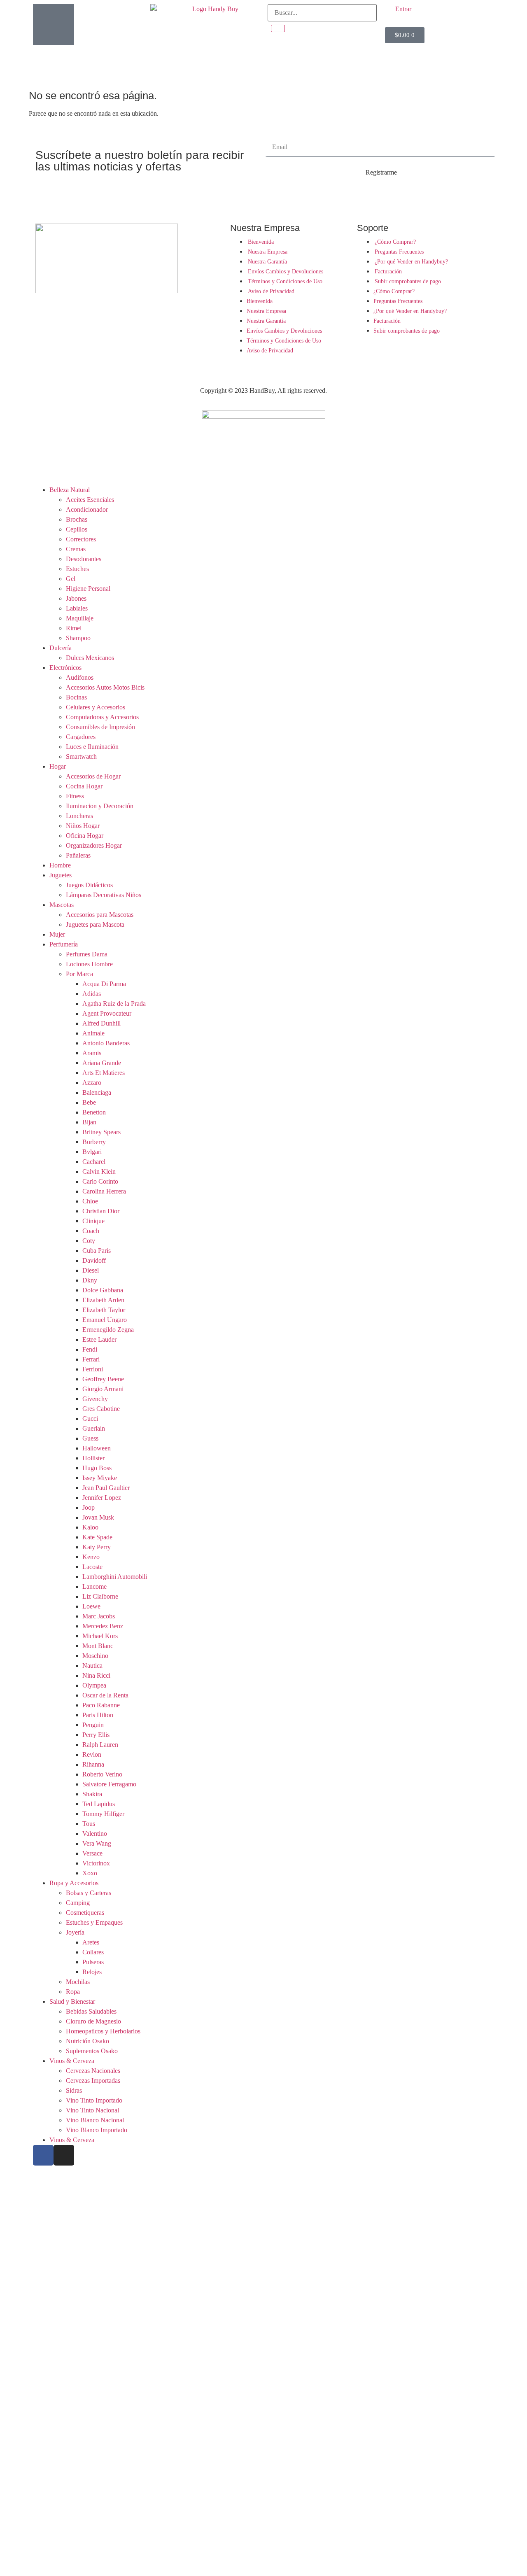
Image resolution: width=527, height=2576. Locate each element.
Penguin (93, 1725)
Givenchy (95, 1399)
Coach (91, 1231)
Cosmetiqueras (85, 1913)
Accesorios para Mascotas (100, 915)
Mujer (57, 934)
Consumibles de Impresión (100, 727)
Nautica (92, 1666)
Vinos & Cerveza (72, 2061)
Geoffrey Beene (103, 1379)
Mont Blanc (98, 1646)
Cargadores (81, 737)
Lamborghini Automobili (115, 1577)
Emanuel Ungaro (105, 1320)
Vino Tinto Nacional (92, 2110)
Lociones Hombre (89, 964)
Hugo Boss (97, 1468)
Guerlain (94, 1428)
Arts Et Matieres (104, 1073)
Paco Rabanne (101, 1705)
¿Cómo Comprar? (395, 242)
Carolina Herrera (104, 1191)
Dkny (90, 1280)
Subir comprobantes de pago (408, 281)
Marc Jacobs (99, 1616)
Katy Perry (97, 1547)
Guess (90, 1438)
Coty (89, 1241)
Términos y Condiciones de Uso (285, 281)
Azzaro (92, 1083)
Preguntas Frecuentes (399, 252)
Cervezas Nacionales (93, 2071)
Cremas (76, 549)
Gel (71, 579)
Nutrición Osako (87, 2041)
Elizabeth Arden (103, 1300)
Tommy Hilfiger (103, 1814)
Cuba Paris (97, 1251)
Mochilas (78, 1982)
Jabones (76, 598)
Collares (93, 1952)
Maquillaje (80, 618)
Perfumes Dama (87, 954)
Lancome (94, 1586)
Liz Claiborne (100, 1596)
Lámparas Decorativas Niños (104, 895)
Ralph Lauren (100, 1745)
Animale (93, 1033)
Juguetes (61, 875)
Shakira (92, 1794)
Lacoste (92, 1567)
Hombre (60, 865)
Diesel (91, 1270)
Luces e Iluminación (92, 747)
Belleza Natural (70, 490)
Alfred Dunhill (101, 1023)
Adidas (92, 994)
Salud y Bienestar (72, 2001)
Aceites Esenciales (90, 500)
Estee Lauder (99, 1339)
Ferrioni (93, 1369)
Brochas (77, 519)
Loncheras (79, 816)
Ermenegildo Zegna (108, 1330)
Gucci (90, 1419)
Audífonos (80, 677)
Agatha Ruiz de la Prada (114, 1004)
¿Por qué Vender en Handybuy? (411, 262)
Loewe (91, 1606)
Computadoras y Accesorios (102, 717)
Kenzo (91, 1557)
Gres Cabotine (101, 1409)
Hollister (93, 1458)
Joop (89, 1507)
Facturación (388, 272)
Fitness (75, 796)
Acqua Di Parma (104, 984)
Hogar (58, 766)
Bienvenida (261, 242)
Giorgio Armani (103, 1389)
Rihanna (93, 1764)
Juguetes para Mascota (95, 924)
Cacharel (94, 1162)
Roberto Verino (102, 1774)
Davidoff (94, 1260)
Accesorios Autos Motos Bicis (105, 687)
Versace (92, 1853)
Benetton (94, 1112)
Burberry (94, 1142)
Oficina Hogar (85, 836)
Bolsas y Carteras (89, 1893)
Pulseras (93, 1962)
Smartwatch (81, 756)
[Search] (278, 28)
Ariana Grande (102, 1063)
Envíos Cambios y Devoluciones (286, 272)
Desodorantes (84, 559)
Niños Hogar (83, 826)
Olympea (94, 1685)
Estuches (77, 569)
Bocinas (76, 697)
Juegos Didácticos (89, 885)
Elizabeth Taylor (104, 1310)
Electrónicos (65, 668)
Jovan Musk (98, 1517)
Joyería (75, 1932)
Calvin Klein (99, 1171)
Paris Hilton (98, 1715)
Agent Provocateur (107, 1013)
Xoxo (90, 1873)
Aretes (91, 1942)
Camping (78, 1903)
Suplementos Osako (92, 2051)
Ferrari (91, 1359)
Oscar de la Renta (105, 1695)
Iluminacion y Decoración (100, 806)
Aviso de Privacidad (271, 291)
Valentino (95, 1834)
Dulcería (61, 648)
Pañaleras (78, 855)
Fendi (90, 1349)
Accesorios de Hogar (93, 776)
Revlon (92, 1754)
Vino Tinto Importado (94, 2100)
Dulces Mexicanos (90, 658)
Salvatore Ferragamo (109, 1784)
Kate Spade (97, 1537)
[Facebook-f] (43, 2155)
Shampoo (78, 638)
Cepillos (77, 529)
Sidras (74, 2090)
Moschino (95, 1656)
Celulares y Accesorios (96, 707)
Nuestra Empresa (268, 252)
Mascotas (62, 905)
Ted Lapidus (99, 1804)
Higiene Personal (88, 589)
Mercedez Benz (103, 1626)
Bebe (89, 1102)
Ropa (73, 1992)
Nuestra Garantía (267, 262)
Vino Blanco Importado (97, 2130)
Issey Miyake (100, 1478)
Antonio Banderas (106, 1043)
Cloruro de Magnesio (93, 2021)
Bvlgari (92, 1152)
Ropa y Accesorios (74, 1883)
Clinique (93, 1221)
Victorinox (96, 1863)
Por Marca (79, 974)
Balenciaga (97, 1092)
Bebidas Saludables (91, 2011)
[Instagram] (64, 2155)
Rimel (74, 628)
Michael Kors (100, 1636)
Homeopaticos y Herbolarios (103, 2031)
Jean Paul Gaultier (106, 1488)
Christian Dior (101, 1211)
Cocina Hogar (84, 786)
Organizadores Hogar (94, 845)
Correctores (81, 539)
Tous (89, 1824)
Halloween (97, 1448)
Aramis (92, 1053)
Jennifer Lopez (102, 1498)
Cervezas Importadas (93, 2081)
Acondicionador (87, 509)
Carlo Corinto (100, 1181)
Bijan (89, 1122)
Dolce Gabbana (103, 1290)
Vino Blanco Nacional (95, 2120)
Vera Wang (97, 1843)
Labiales (77, 608)
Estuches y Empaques (94, 1922)
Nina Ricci (96, 1675)
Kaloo (90, 1527)
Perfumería (64, 944)
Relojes (92, 1972)
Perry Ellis (96, 1735)
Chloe (90, 1201)
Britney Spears (101, 1132)
